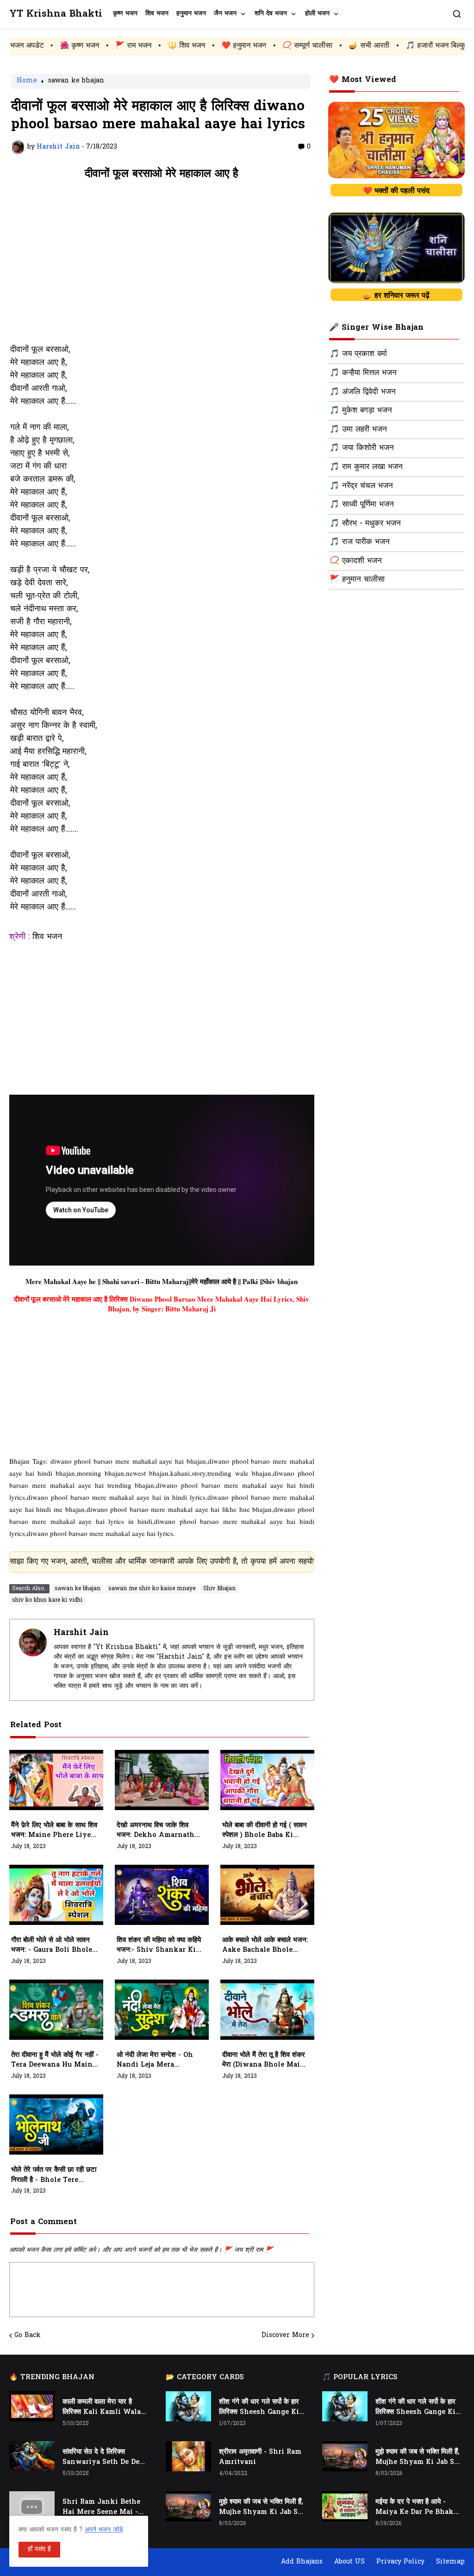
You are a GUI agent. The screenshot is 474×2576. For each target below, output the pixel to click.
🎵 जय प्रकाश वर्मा (358, 354)
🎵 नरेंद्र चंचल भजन (361, 486)
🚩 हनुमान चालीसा (357, 580)
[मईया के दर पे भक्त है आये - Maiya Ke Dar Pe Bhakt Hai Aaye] (345, 2506)
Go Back (28, 2336)
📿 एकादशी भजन (356, 561)
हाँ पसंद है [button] (39, 2549)
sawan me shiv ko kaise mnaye (152, 1589)
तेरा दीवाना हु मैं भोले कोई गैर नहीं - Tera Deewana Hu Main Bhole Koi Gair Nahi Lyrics (55, 2061)
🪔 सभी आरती (297, 46)
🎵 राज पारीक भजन (360, 542)
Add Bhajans (302, 2562)
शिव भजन (157, 14)
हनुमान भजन (191, 14)
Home (27, 81)
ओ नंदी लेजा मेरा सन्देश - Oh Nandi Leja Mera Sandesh (155, 2061)
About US (349, 2562)
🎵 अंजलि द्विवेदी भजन (363, 392)
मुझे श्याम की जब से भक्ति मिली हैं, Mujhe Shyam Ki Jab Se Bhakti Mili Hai (261, 2507)
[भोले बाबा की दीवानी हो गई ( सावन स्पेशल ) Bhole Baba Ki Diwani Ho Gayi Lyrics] (267, 1780)
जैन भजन (225, 14)
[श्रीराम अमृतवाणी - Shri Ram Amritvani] (188, 2456)
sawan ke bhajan (76, 81)
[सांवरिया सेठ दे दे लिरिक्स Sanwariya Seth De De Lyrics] (32, 2456)
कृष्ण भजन (125, 14)
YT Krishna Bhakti (56, 14)
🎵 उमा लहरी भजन (358, 430)
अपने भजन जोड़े (104, 2530)
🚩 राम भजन (62, 46)
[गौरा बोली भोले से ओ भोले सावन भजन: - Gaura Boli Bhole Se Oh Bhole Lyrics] (56, 1895)
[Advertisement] (162, 267)
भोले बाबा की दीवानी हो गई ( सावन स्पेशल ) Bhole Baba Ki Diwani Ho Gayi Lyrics (265, 1831)
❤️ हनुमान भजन (172, 46)
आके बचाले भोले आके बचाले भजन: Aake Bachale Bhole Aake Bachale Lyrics (265, 1946)
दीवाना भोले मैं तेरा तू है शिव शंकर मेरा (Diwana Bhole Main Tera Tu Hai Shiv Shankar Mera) (264, 2061)
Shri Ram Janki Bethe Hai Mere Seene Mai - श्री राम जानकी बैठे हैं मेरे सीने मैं (103, 2507)
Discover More (285, 2336)
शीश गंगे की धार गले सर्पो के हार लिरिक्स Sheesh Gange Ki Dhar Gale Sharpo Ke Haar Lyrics (259, 2407)
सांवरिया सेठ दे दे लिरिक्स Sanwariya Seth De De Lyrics (101, 2457)
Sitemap (450, 2562)
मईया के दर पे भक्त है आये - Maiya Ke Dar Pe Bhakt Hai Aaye (416, 2507)
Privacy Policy (400, 2562)
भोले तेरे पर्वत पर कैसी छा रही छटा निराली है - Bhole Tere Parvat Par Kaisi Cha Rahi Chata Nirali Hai (54, 2175)
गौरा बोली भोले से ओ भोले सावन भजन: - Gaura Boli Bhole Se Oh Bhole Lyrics (52, 1946)
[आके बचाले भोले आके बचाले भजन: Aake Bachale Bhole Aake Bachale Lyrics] (267, 1895)
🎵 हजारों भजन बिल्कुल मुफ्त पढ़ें (378, 46)
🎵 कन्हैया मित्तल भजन (363, 373)
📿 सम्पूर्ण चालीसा (236, 46)
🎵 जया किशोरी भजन (362, 448)
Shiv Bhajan (219, 1589)
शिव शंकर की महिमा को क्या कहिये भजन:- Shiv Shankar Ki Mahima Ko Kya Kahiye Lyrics (159, 1946)
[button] (457, 14)
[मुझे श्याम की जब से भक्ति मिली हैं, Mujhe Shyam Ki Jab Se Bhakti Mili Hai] (188, 2506)
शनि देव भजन (271, 14)
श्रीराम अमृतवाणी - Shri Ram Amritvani (260, 2457)
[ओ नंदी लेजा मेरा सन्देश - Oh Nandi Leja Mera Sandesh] (162, 2010)
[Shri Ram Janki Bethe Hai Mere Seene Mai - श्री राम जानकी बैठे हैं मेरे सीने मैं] (32, 2506)
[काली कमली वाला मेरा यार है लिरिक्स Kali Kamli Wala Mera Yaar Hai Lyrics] (32, 2406)
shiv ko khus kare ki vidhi (47, 1600)
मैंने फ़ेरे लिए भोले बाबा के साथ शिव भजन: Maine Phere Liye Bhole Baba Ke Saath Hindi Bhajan (54, 1831)
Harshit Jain (81, 1633)
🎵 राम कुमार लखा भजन (366, 467)
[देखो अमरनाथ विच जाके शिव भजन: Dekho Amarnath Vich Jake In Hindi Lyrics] (162, 1780)
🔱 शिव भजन (115, 46)
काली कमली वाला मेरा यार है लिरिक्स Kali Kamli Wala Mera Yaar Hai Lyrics (102, 2407)
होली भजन (317, 14)
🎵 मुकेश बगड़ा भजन (361, 411)
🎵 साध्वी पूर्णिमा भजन (362, 505)
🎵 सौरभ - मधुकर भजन (365, 524)
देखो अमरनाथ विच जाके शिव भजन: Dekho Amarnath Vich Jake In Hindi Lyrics (156, 1831)
